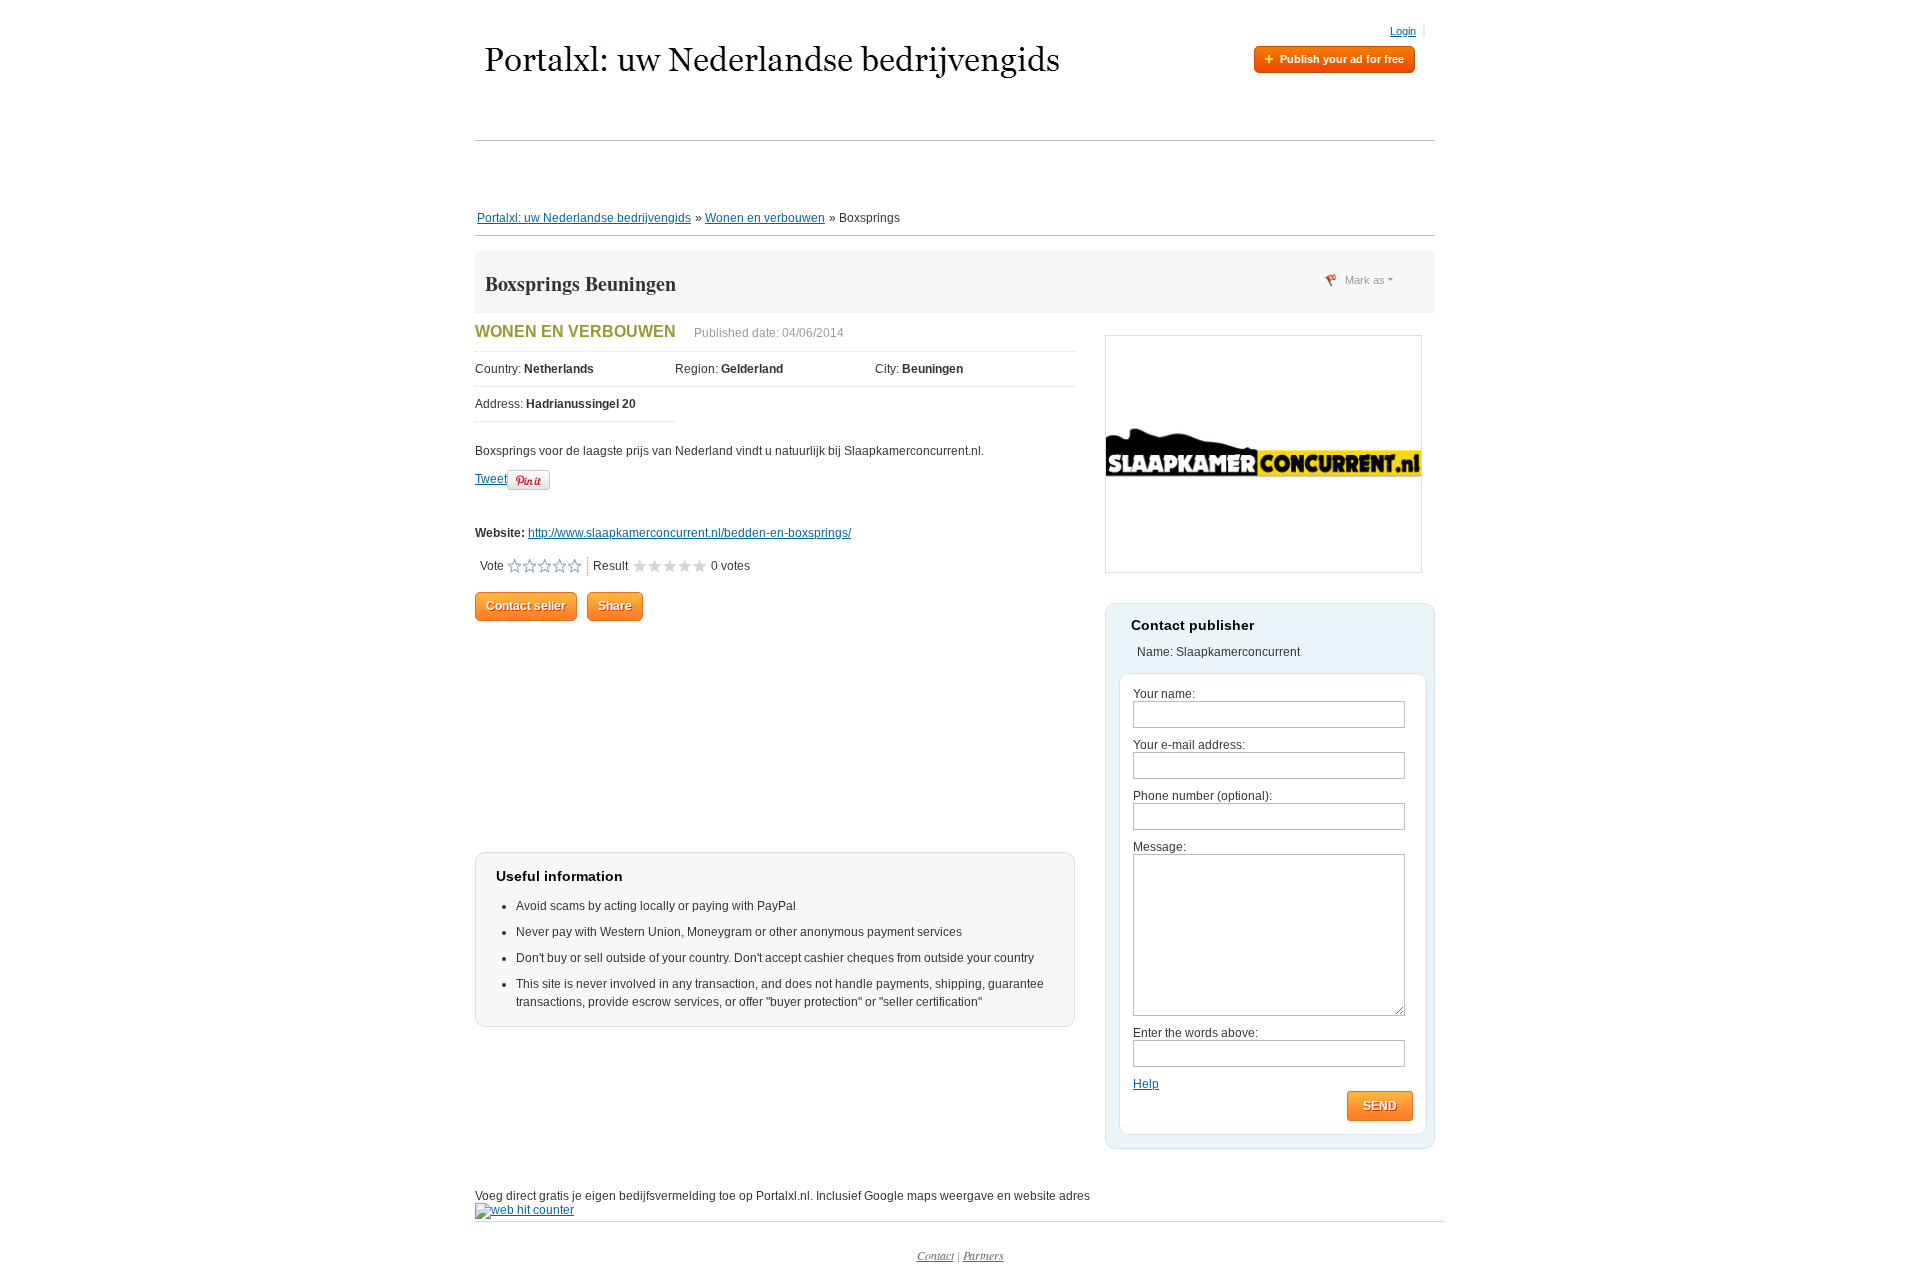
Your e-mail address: (1189, 745)
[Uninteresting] (522, 566)
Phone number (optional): (1202, 796)
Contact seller (526, 606)
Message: (1159, 847)
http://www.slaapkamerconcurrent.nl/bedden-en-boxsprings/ (689, 533)
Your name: (1164, 694)
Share (615, 606)
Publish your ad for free (1342, 59)
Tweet (491, 479)
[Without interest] (514, 566)
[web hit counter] (524, 1210)
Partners (983, 1255)
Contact (935, 1255)
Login (1403, 31)
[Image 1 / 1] (1263, 569)
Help (1146, 1084)
